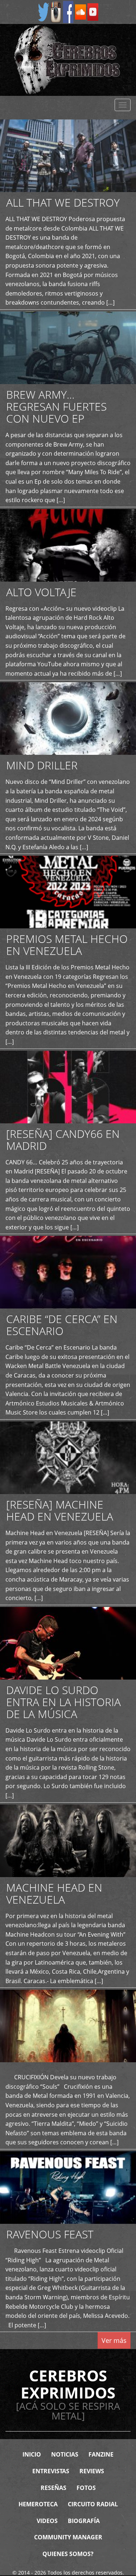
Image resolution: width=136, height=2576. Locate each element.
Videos (47, 2521)
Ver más (114, 2340)
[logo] (68, 60)
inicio (32, 2454)
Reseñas (53, 2488)
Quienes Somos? (68, 2554)
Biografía (84, 2521)
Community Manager (68, 2537)
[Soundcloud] (81, 11)
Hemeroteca (38, 2504)
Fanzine (101, 2454)
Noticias (65, 2454)
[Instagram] (56, 11)
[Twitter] (44, 11)
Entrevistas (51, 2471)
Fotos (86, 2488)
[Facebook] (68, 11)
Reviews (92, 2471)
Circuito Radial (93, 2504)
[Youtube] (93, 11)
